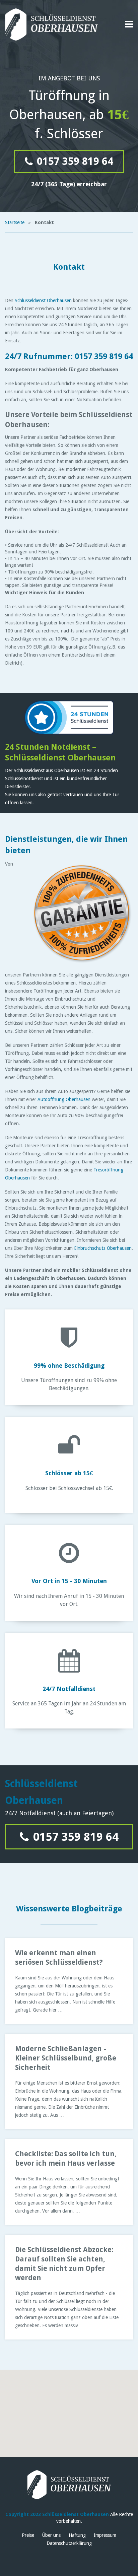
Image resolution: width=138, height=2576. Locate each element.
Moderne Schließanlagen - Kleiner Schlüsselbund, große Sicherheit (66, 2058)
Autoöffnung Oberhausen (64, 1099)
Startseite (15, 222)
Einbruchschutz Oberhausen (103, 1248)
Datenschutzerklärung (69, 2543)
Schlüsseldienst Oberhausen (43, 300)
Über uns (51, 2535)
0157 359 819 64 (74, 161)
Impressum (105, 2535)
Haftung (77, 2535)
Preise (28, 2535)
